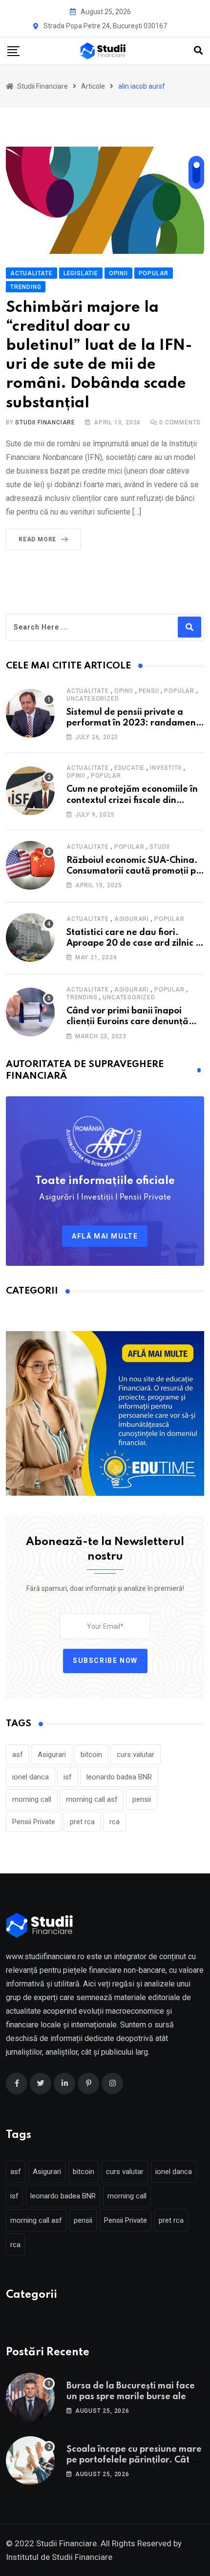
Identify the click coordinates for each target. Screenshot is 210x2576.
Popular (179, 691)
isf (68, 1777)
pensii (142, 1799)
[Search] (198, 50)
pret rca (82, 1822)
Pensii (149, 691)
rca (115, 1822)
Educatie (129, 768)
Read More (37, 539)
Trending (82, 997)
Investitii (166, 768)
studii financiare (45, 422)
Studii (160, 847)
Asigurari (132, 919)
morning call (32, 1799)
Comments (180, 422)
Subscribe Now (105, 1660)
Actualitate (88, 691)
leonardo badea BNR (119, 1777)
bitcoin (91, 1755)
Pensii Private (34, 1822)
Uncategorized (93, 699)
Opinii (124, 691)
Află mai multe (105, 1236)
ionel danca (31, 1777)
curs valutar (136, 1755)
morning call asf (92, 1799)
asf (18, 1755)
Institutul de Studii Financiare (59, 2557)
